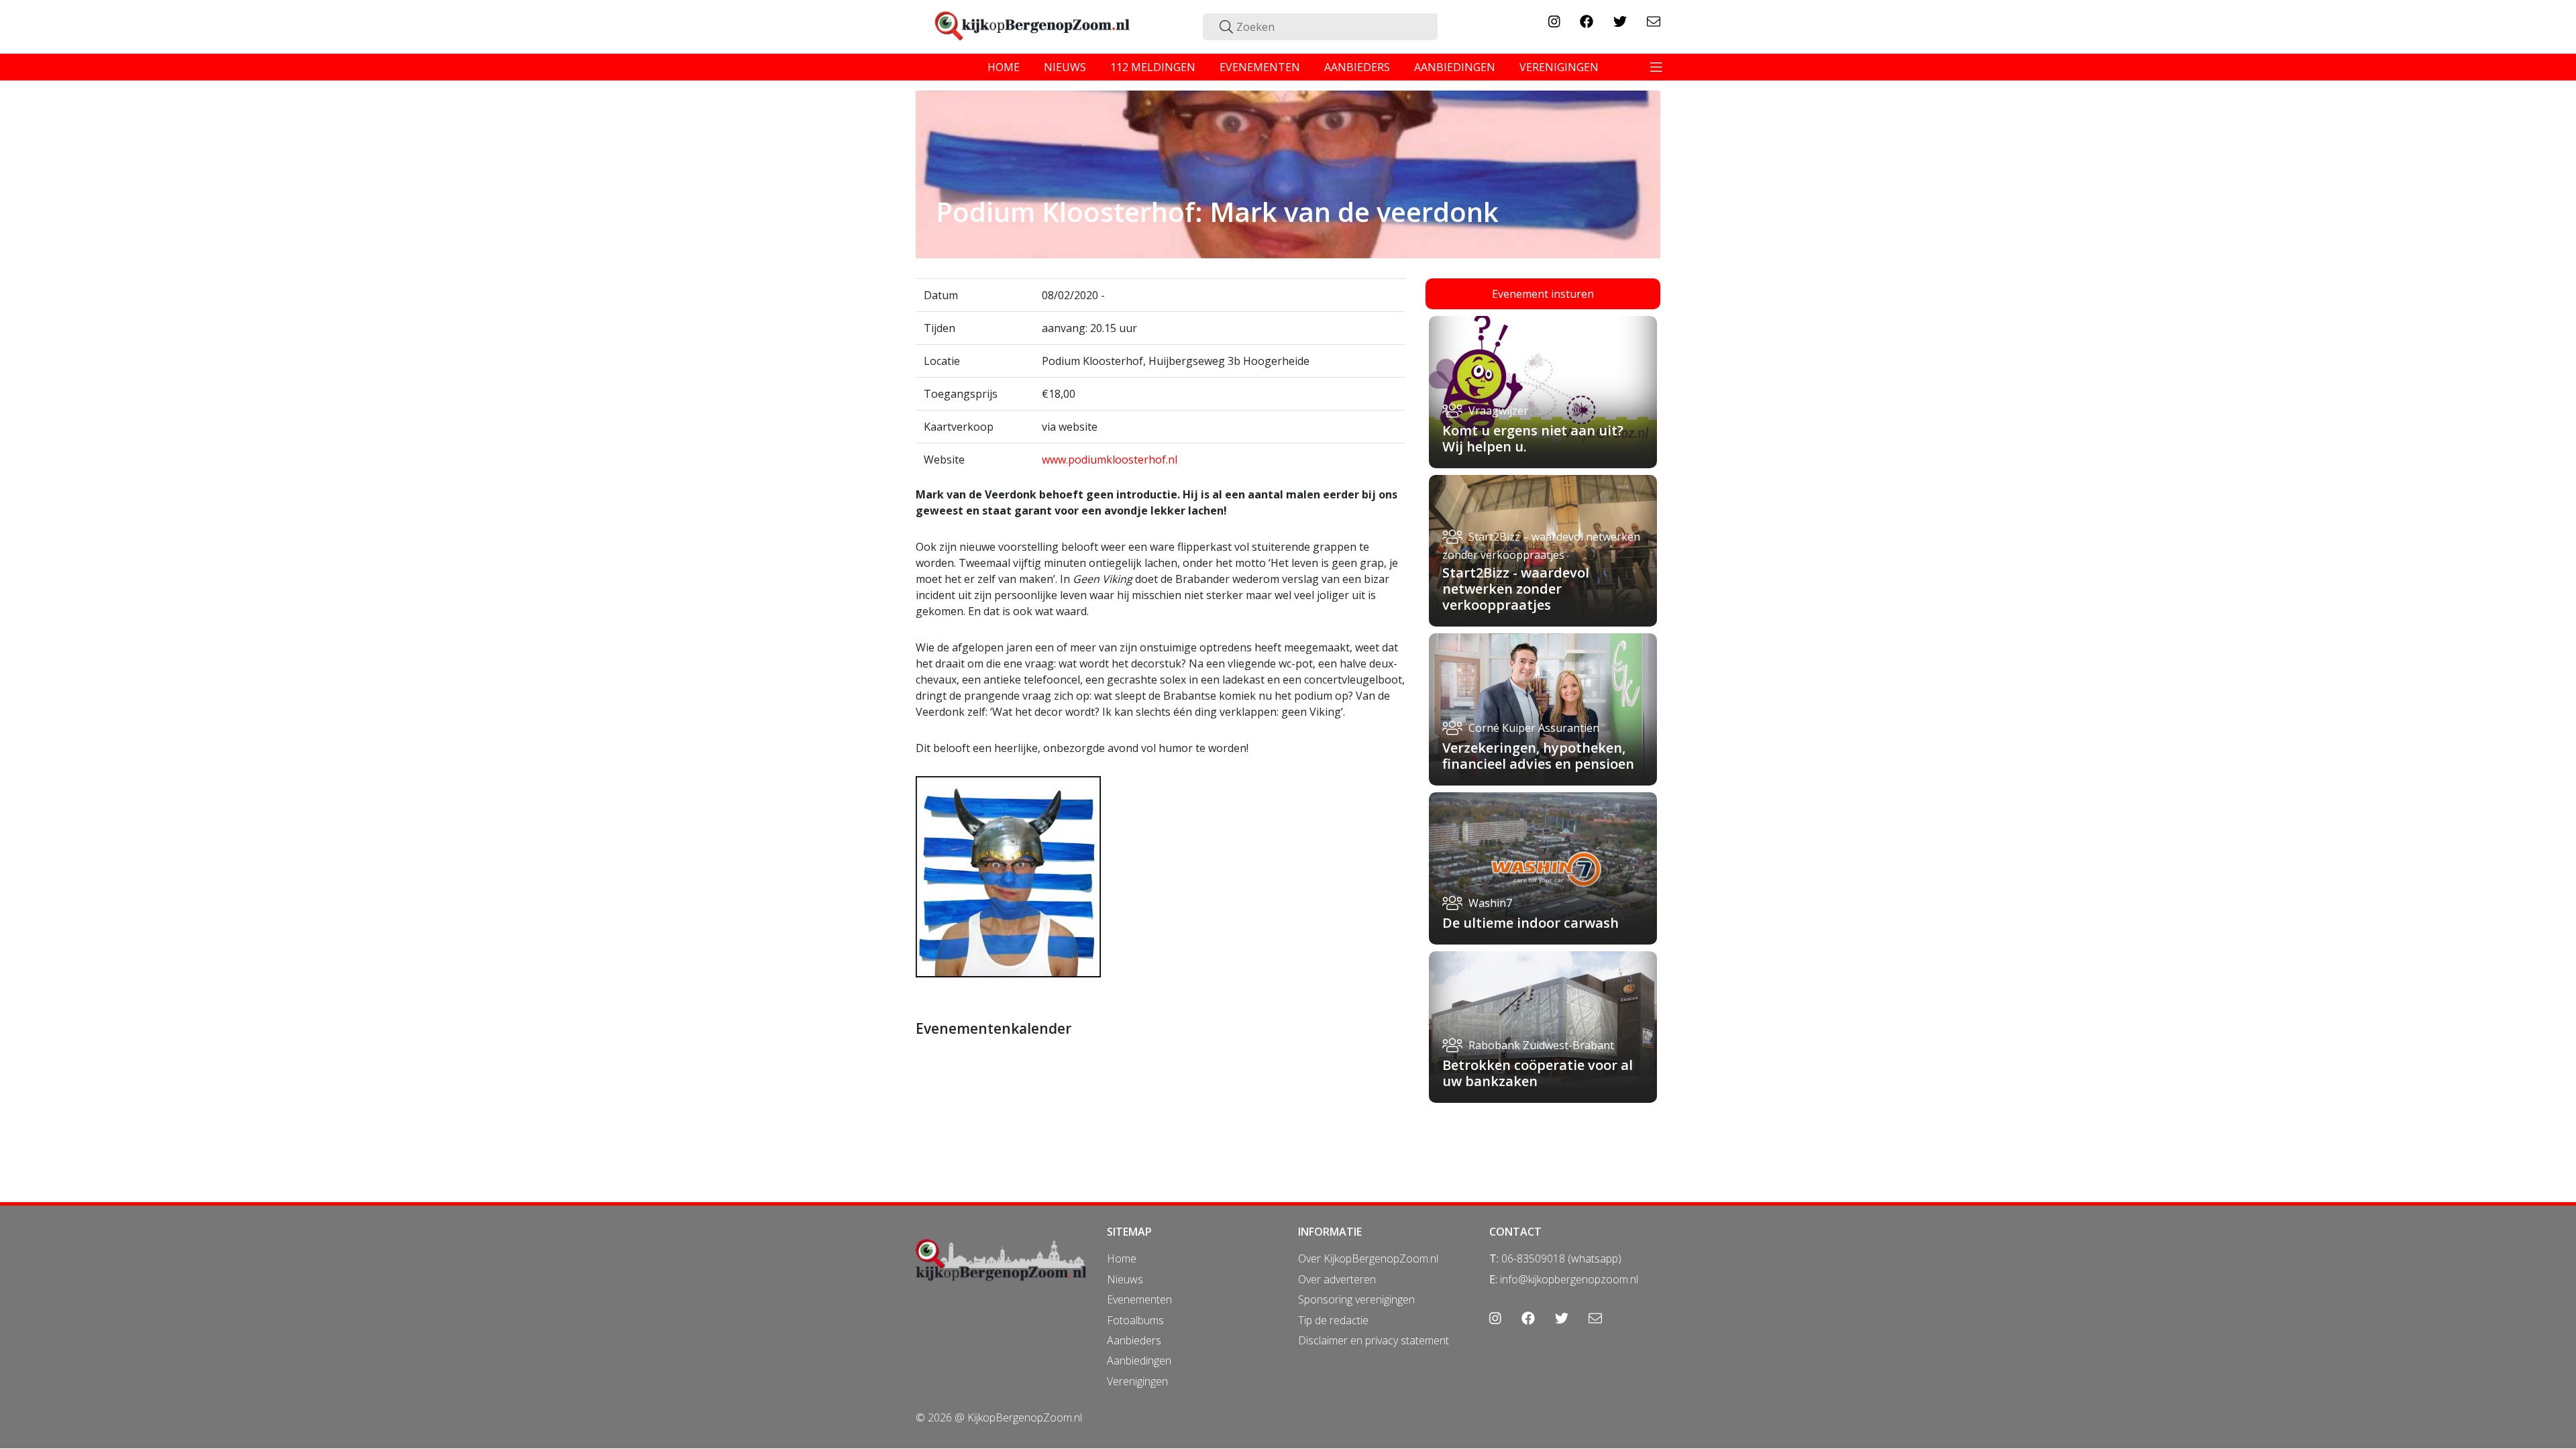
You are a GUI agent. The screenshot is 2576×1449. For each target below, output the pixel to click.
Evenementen (1139, 1299)
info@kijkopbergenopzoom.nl (1569, 1279)
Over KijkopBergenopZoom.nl (1368, 1258)
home (1004, 67)
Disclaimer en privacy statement (1374, 1340)
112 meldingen (1153, 67)
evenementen (1260, 67)
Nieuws (1125, 1279)
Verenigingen (1137, 1381)
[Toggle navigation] (1656, 67)
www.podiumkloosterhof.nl (1110, 460)
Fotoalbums (1135, 1320)
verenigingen (1559, 67)
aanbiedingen (1455, 67)
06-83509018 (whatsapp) (1561, 1258)
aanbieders (1357, 67)
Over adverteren (1337, 1279)
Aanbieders (1134, 1340)
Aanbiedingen (1139, 1360)
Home (1122, 1258)
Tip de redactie (1333, 1320)
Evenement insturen (1543, 294)
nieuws (1065, 67)
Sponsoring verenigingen (1356, 1299)
